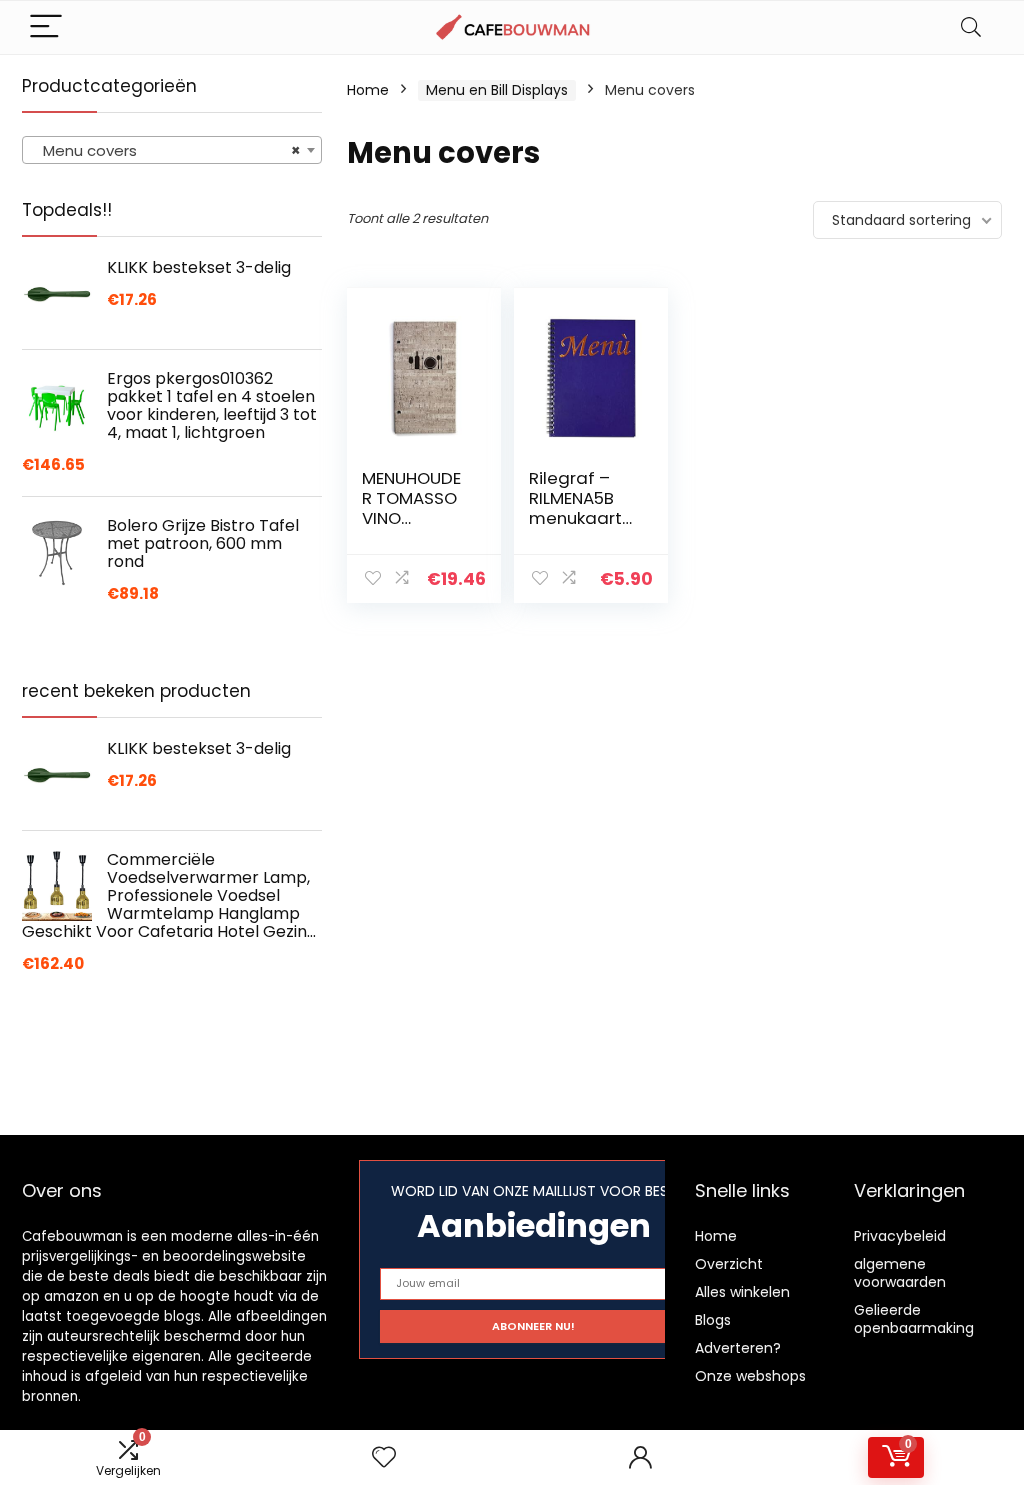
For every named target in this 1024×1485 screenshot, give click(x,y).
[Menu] (46, 27)
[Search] (971, 27)
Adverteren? (738, 1348)
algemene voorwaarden (900, 1273)
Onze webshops (750, 1376)
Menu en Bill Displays (497, 90)
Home (368, 90)
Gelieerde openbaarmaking (914, 1319)
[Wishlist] (384, 1457)
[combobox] (172, 150)
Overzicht (729, 1264)
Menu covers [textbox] (166, 150)
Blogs (713, 1320)
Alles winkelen (742, 1292)
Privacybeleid (900, 1236)
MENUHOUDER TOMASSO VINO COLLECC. (411, 508)
